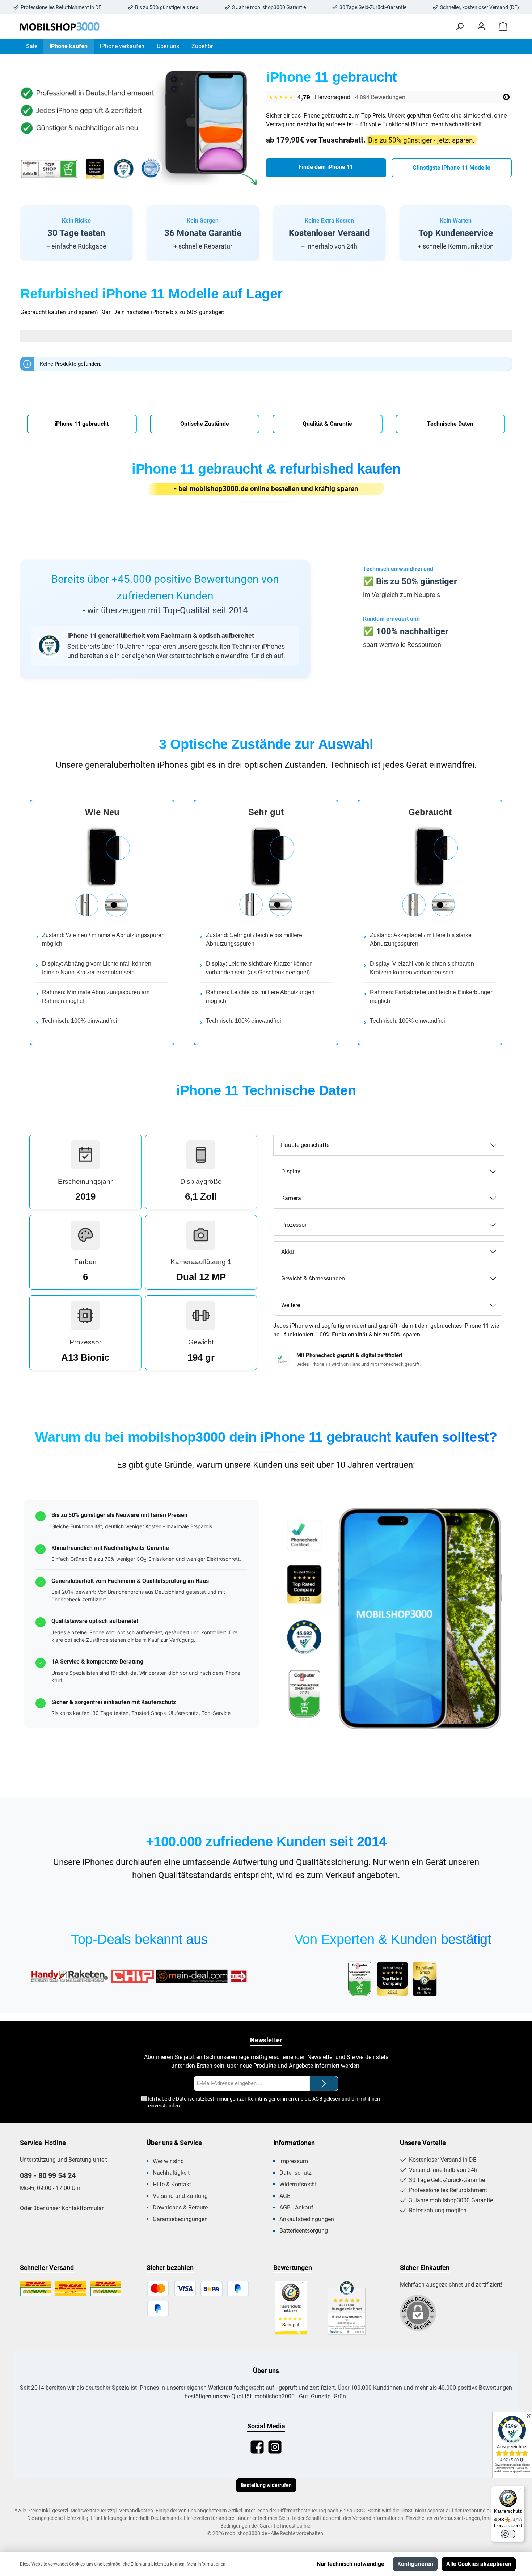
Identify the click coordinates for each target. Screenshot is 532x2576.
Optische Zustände (205, 424)
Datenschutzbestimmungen (207, 2099)
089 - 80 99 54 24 (48, 2175)
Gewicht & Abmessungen (313, 1278)
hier (308, 2526)
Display (291, 1171)
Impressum (294, 2161)
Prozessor (294, 1225)
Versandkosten (136, 2511)
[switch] (508, 2534)
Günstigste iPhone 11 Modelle (451, 168)
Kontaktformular (82, 2208)
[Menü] (520, 2490)
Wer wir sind (168, 2161)
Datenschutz (295, 2173)
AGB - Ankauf (296, 2208)
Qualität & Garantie (327, 424)
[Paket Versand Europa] (106, 2289)
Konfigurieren (415, 2564)
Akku (288, 1252)
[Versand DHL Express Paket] (71, 2289)
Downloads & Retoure (180, 2208)
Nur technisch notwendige (351, 2564)
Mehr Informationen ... (208, 2564)
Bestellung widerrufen (266, 2485)
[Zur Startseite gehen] (60, 27)
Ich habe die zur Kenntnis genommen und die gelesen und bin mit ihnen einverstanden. (264, 2102)
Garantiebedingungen (180, 2219)
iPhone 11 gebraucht (82, 424)
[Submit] (324, 2084)
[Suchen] (460, 27)
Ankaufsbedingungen (307, 2219)
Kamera (291, 1198)
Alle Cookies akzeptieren (479, 2564)
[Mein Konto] (481, 27)
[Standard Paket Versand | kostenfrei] (36, 2289)
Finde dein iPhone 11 (326, 167)
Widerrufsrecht (298, 2184)
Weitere (291, 1305)
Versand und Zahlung (180, 2196)
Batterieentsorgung (304, 2231)
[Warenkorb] (503, 27)
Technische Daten (450, 424)
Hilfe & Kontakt (172, 2184)
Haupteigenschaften (307, 1145)
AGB (317, 2099)
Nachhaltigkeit (171, 2173)
